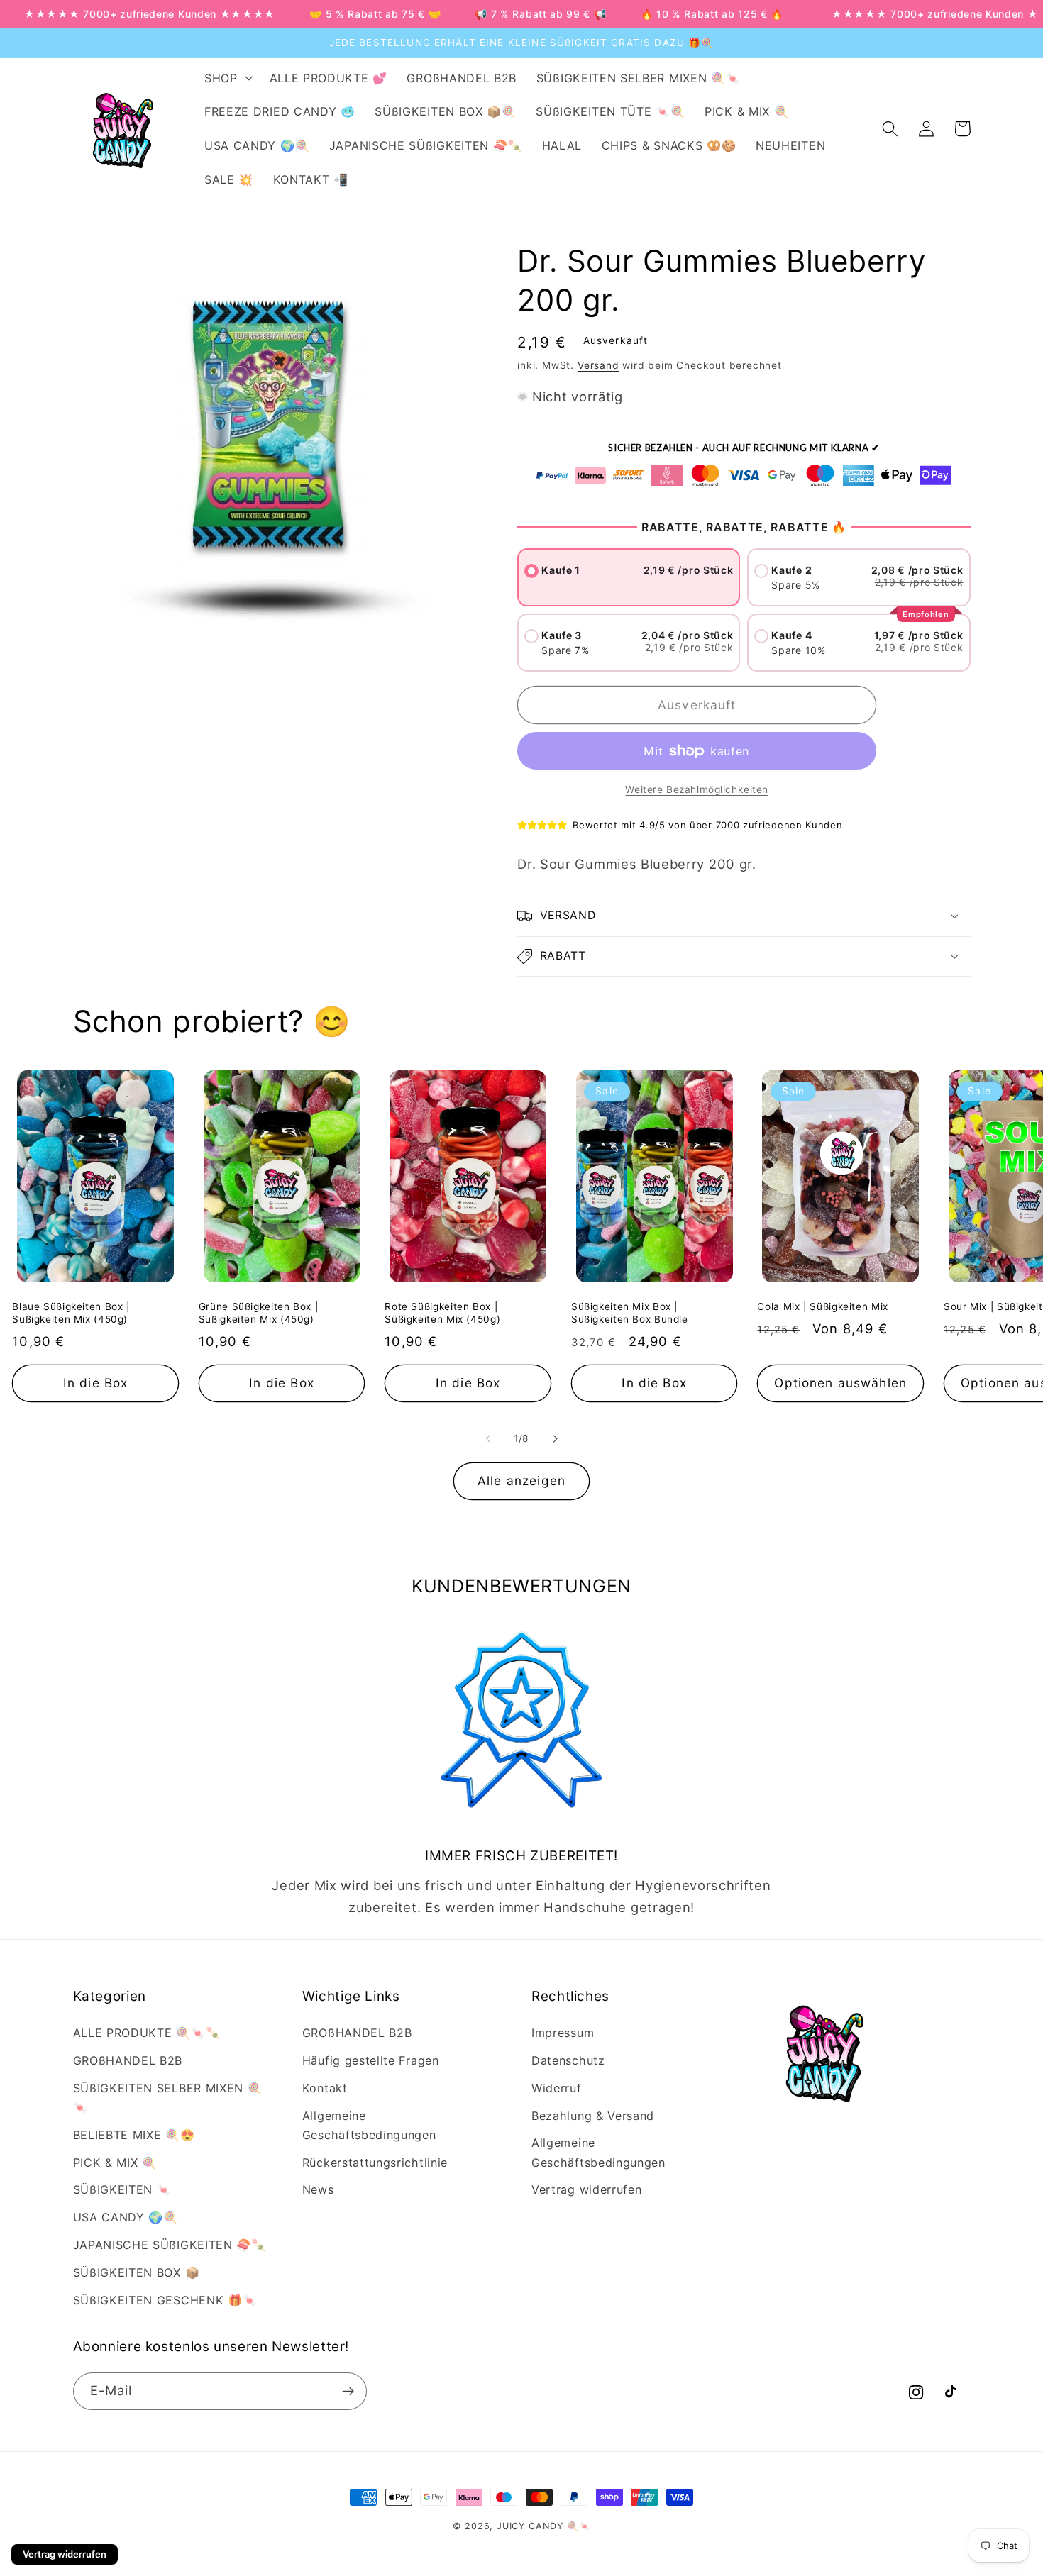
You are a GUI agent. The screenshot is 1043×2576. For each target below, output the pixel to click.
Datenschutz (568, 2060)
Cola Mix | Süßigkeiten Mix (822, 1306)
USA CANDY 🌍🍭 (126, 2217)
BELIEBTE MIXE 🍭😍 (134, 2135)
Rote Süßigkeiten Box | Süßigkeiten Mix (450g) (442, 1313)
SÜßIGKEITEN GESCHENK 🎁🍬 (165, 2300)
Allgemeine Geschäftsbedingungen (369, 2125)
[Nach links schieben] (488, 1438)
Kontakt (325, 2088)
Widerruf (557, 2088)
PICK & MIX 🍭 (115, 2163)
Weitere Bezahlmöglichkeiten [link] (697, 789)
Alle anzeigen (521, 1481)
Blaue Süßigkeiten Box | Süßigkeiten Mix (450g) (71, 1313)
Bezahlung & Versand (593, 2116)
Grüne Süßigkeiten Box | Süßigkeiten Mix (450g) (259, 1313)
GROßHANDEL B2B (128, 2060)
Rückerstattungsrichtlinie (375, 2163)
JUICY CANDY (530, 2526)
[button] (227, 78)
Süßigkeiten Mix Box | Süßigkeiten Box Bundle (630, 1313)
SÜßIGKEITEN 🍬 (122, 2189)
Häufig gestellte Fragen (371, 2060)
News (318, 2189)
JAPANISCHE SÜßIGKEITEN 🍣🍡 (170, 2245)
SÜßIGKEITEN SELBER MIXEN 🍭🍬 (168, 2098)
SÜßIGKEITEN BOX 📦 (137, 2272)
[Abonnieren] (348, 2392)
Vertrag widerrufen (586, 2189)
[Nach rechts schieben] (555, 1438)
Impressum (563, 2033)
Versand (598, 365)
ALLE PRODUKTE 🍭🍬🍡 (147, 2033)
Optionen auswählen (840, 1383)
